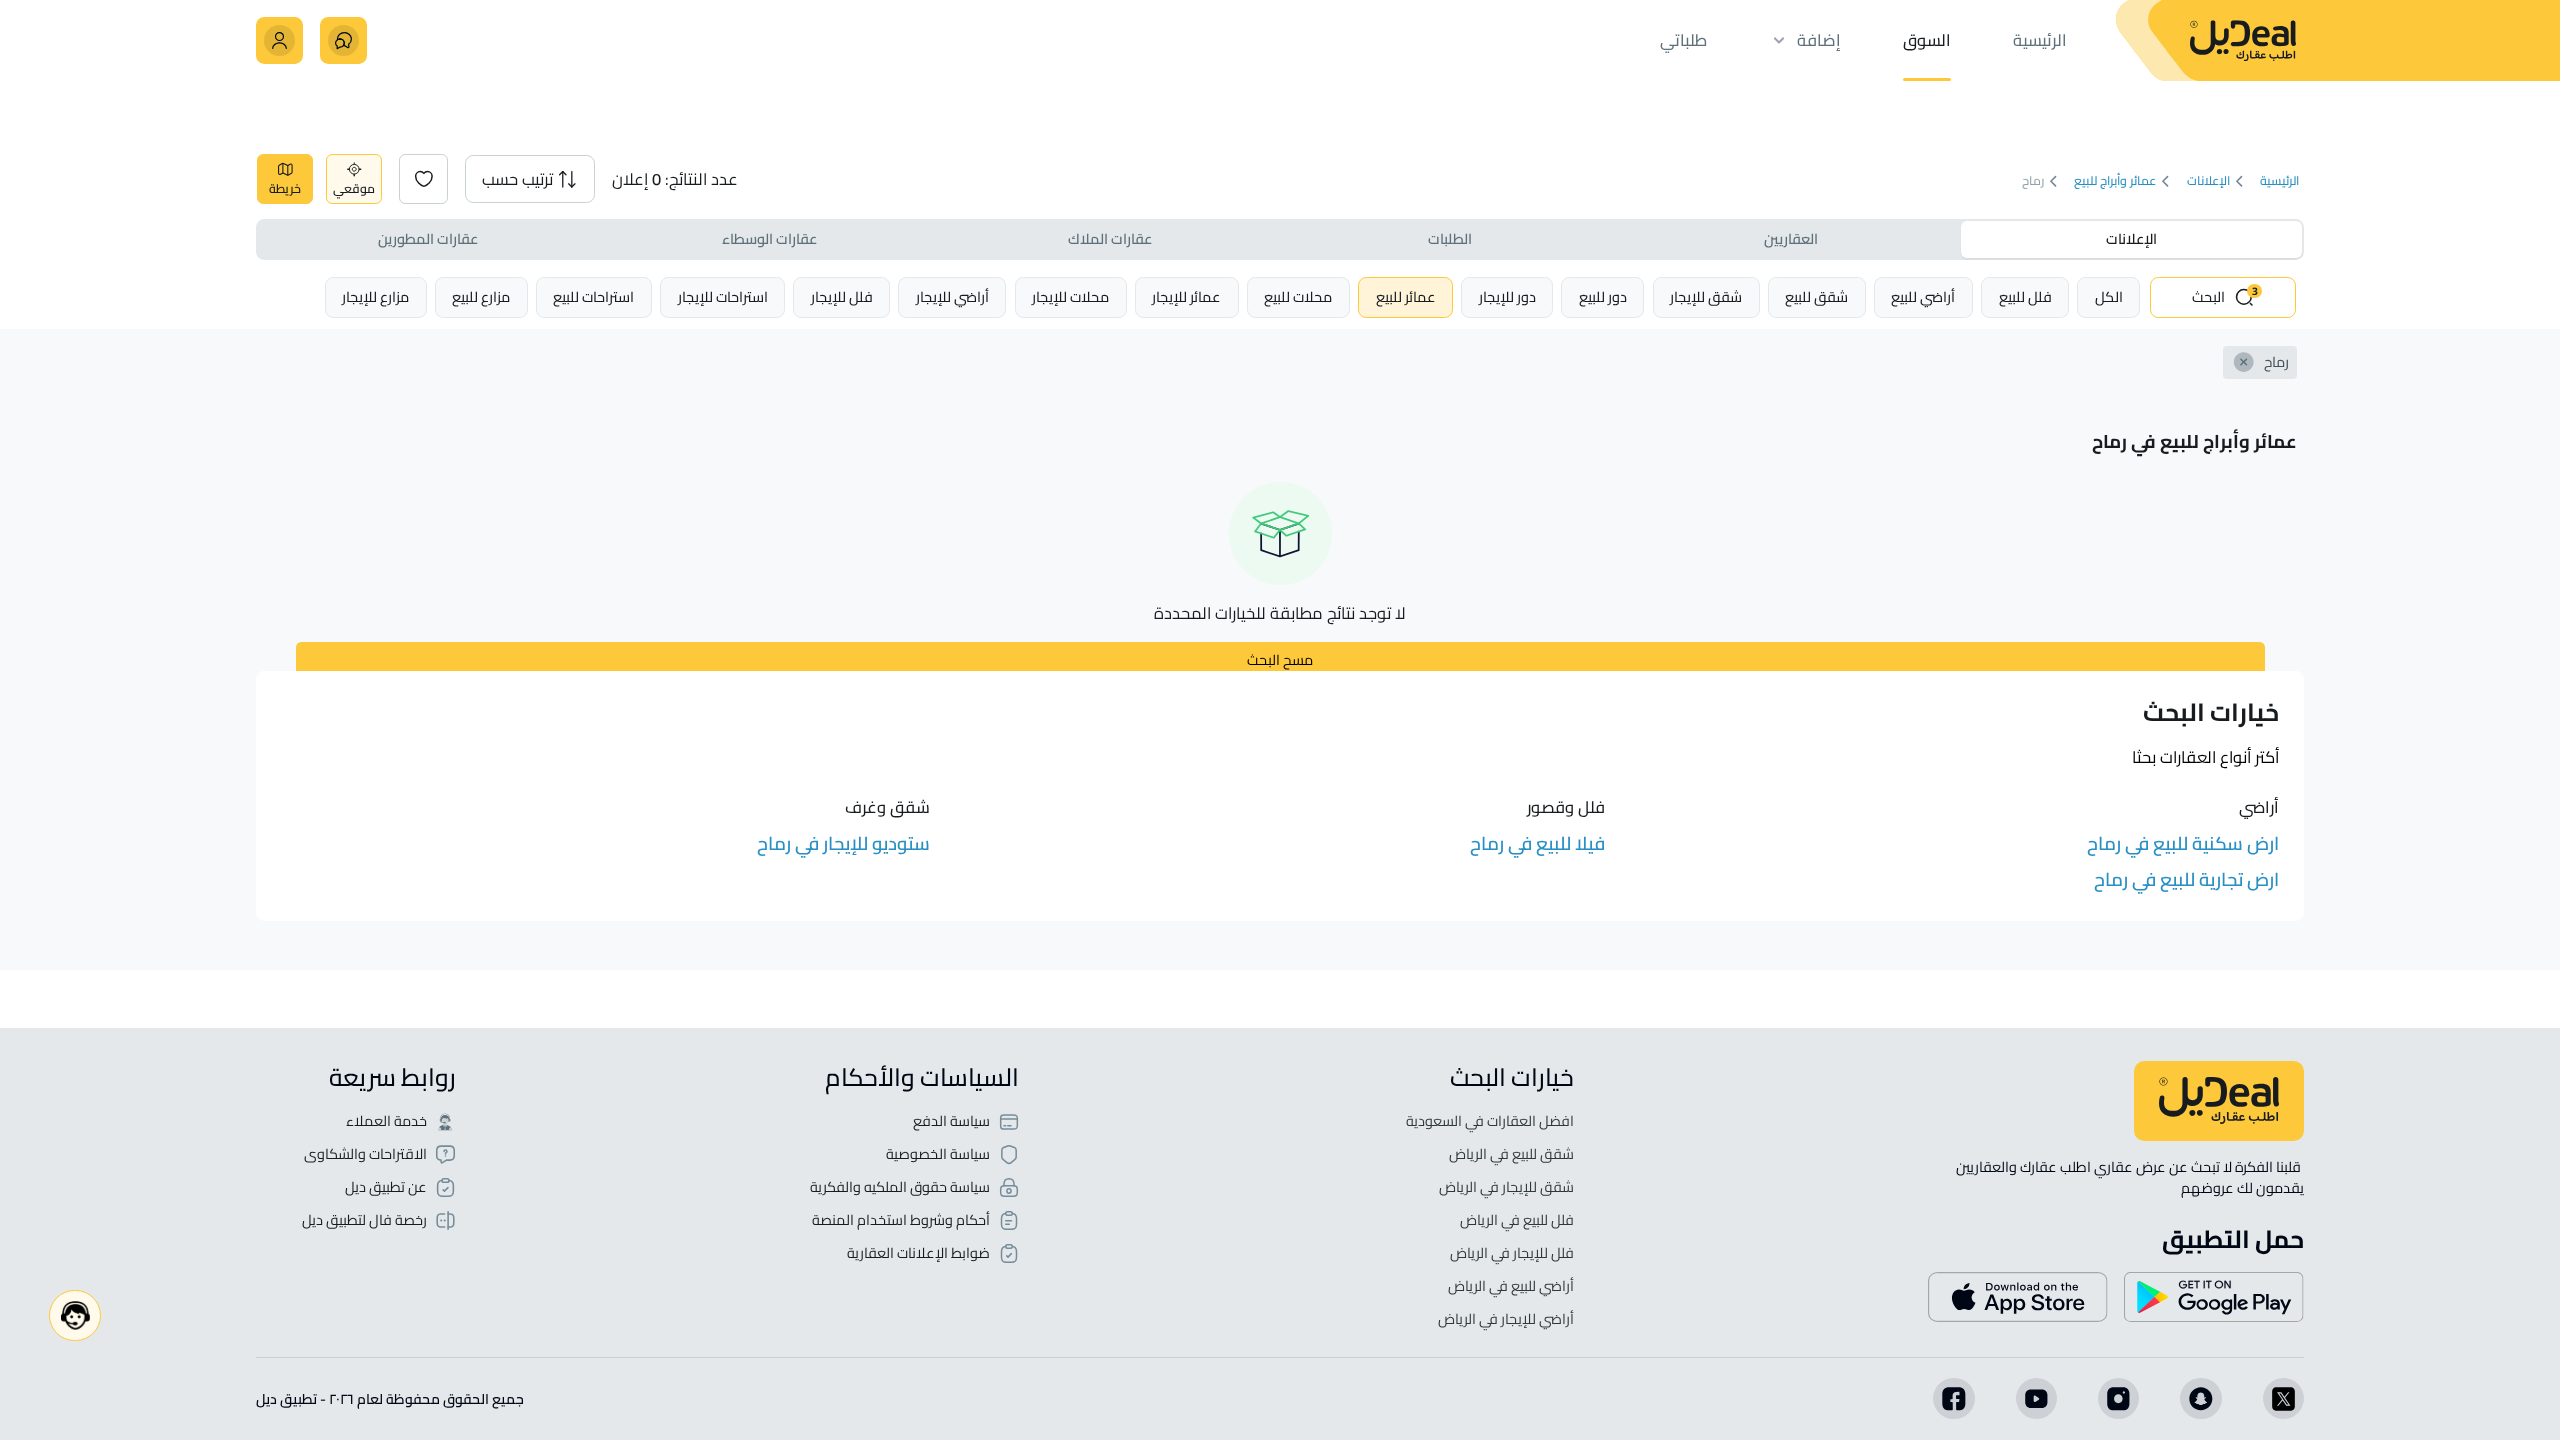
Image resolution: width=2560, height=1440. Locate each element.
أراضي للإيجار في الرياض (1506, 1319)
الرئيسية (2279, 180)
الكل (2109, 296)
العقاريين (1791, 238)
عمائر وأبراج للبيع (2115, 180)
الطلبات (1450, 238)
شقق (1816, 296)
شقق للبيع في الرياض (1511, 1154)
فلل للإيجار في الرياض (1512, 1253)
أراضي (1923, 296)
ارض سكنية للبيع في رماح (2183, 843)
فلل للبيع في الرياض (1517, 1220)
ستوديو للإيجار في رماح (843, 843)
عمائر (1406, 296)
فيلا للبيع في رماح (1537, 843)
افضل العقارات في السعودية (1490, 1121)
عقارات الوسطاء (769, 238)
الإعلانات (2208, 180)
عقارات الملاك (1110, 238)
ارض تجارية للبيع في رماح (2186, 879)
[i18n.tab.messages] (343, 40)
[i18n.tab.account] (279, 40)
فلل (2025, 296)
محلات (1298, 296)
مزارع (481, 296)
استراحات (723, 296)
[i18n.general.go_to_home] (2219, 1101)
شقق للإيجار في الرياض (1506, 1187)
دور (1603, 296)
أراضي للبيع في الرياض (1511, 1286)
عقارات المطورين (428, 238)
